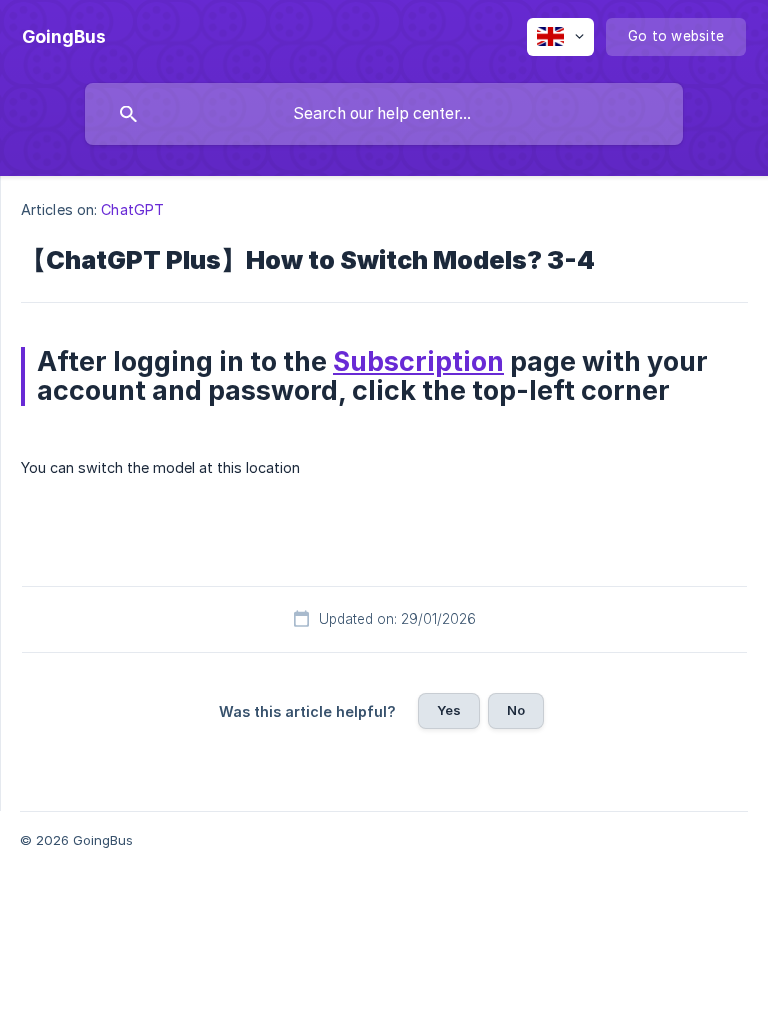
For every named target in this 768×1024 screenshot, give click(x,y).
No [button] (516, 710)
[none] (64, 37)
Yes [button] (449, 710)
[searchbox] (384, 114)
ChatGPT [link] (132, 209)
